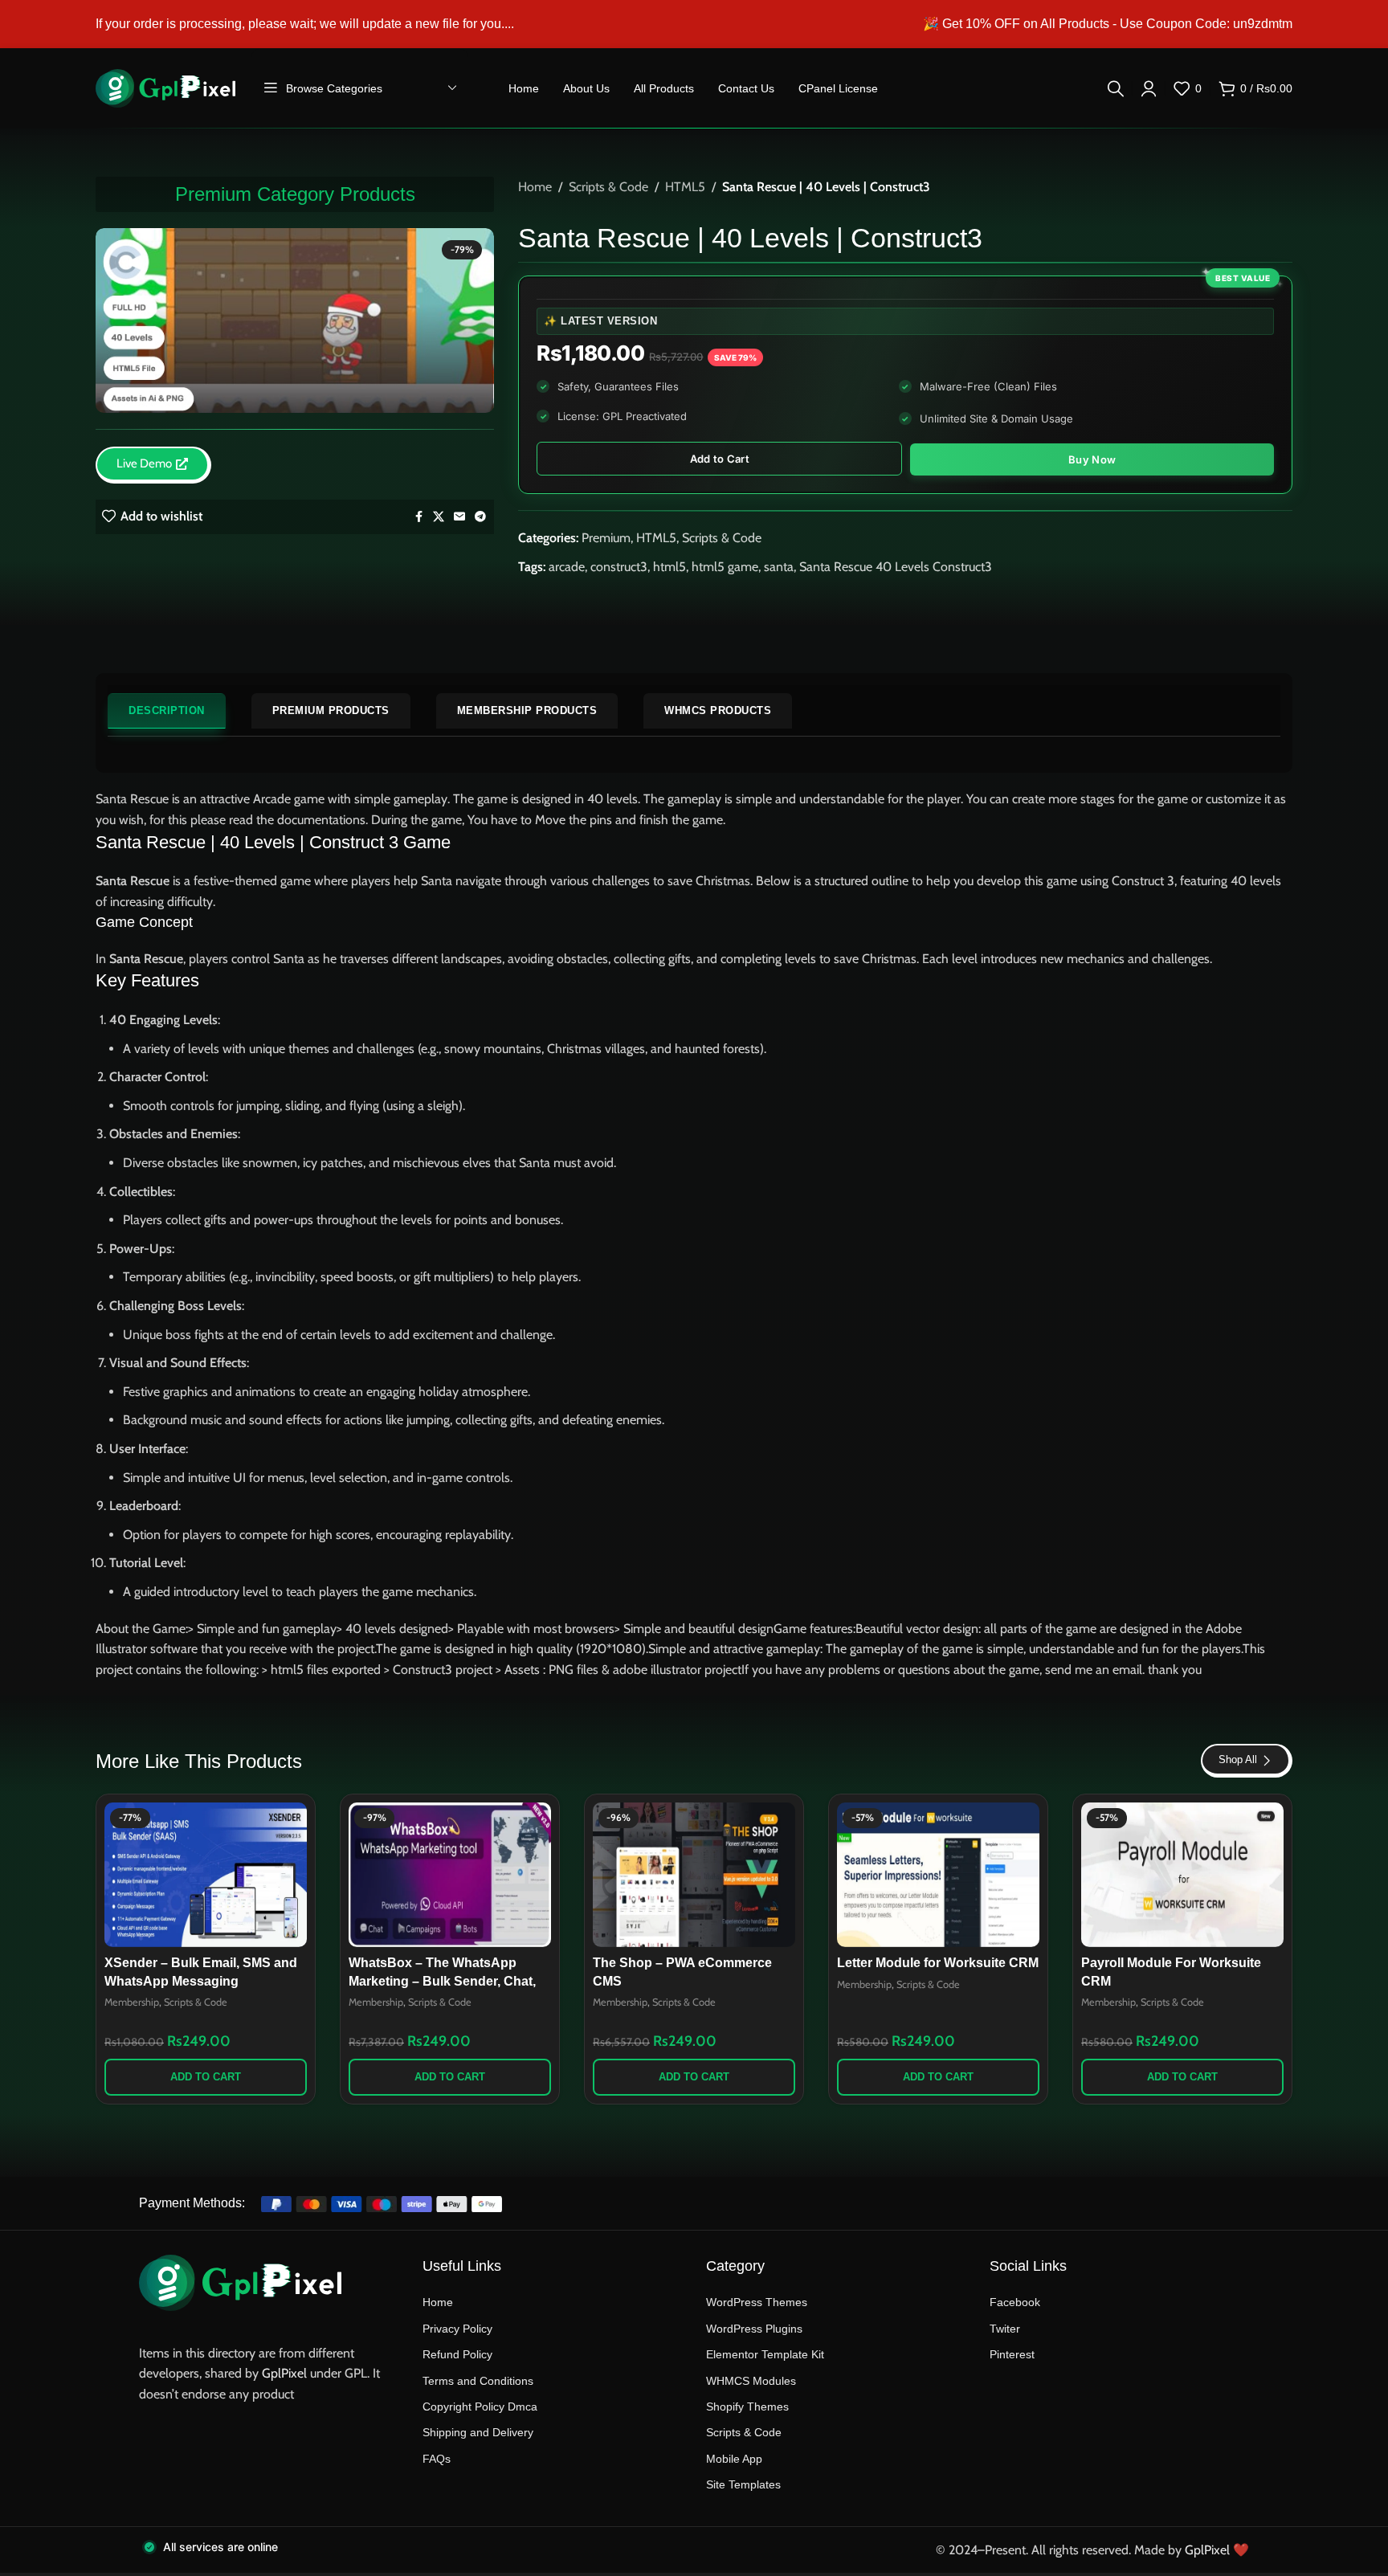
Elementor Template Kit (765, 2354)
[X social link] (439, 517)
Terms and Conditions (478, 2381)
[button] (206, 2077)
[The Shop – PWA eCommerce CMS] (694, 1875)
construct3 (619, 567)
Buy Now (1092, 459)
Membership (132, 2002)
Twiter (1005, 2329)
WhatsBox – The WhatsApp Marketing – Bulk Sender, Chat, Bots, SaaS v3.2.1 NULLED (442, 1981)
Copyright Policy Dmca (480, 2407)
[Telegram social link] (480, 517)
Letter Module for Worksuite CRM (938, 1963)
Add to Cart (720, 459)
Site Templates (743, 2484)
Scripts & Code (608, 187)
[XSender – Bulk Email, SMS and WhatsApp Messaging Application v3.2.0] (206, 1875)
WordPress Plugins (754, 2329)
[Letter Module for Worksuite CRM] (938, 1875)
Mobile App (734, 2459)
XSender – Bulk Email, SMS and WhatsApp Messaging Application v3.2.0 (201, 1981)
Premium (606, 538)
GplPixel (284, 2373)
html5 (670, 567)
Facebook (1015, 2302)
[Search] (1116, 88)
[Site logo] (165, 87)
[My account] (1149, 88)
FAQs (437, 2459)
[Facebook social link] (418, 517)
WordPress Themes (757, 2302)
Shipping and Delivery (478, 2432)
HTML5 (685, 187)
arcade (567, 567)
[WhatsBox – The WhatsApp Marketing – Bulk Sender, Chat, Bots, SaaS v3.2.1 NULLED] (450, 1875)
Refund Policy (457, 2354)
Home (535, 187)
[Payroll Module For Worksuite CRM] (1182, 1875)
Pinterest (1012, 2354)
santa (779, 567)
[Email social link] (459, 517)
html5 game (725, 567)
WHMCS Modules (751, 2381)
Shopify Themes (747, 2407)
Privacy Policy (457, 2329)
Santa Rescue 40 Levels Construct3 (896, 567)
